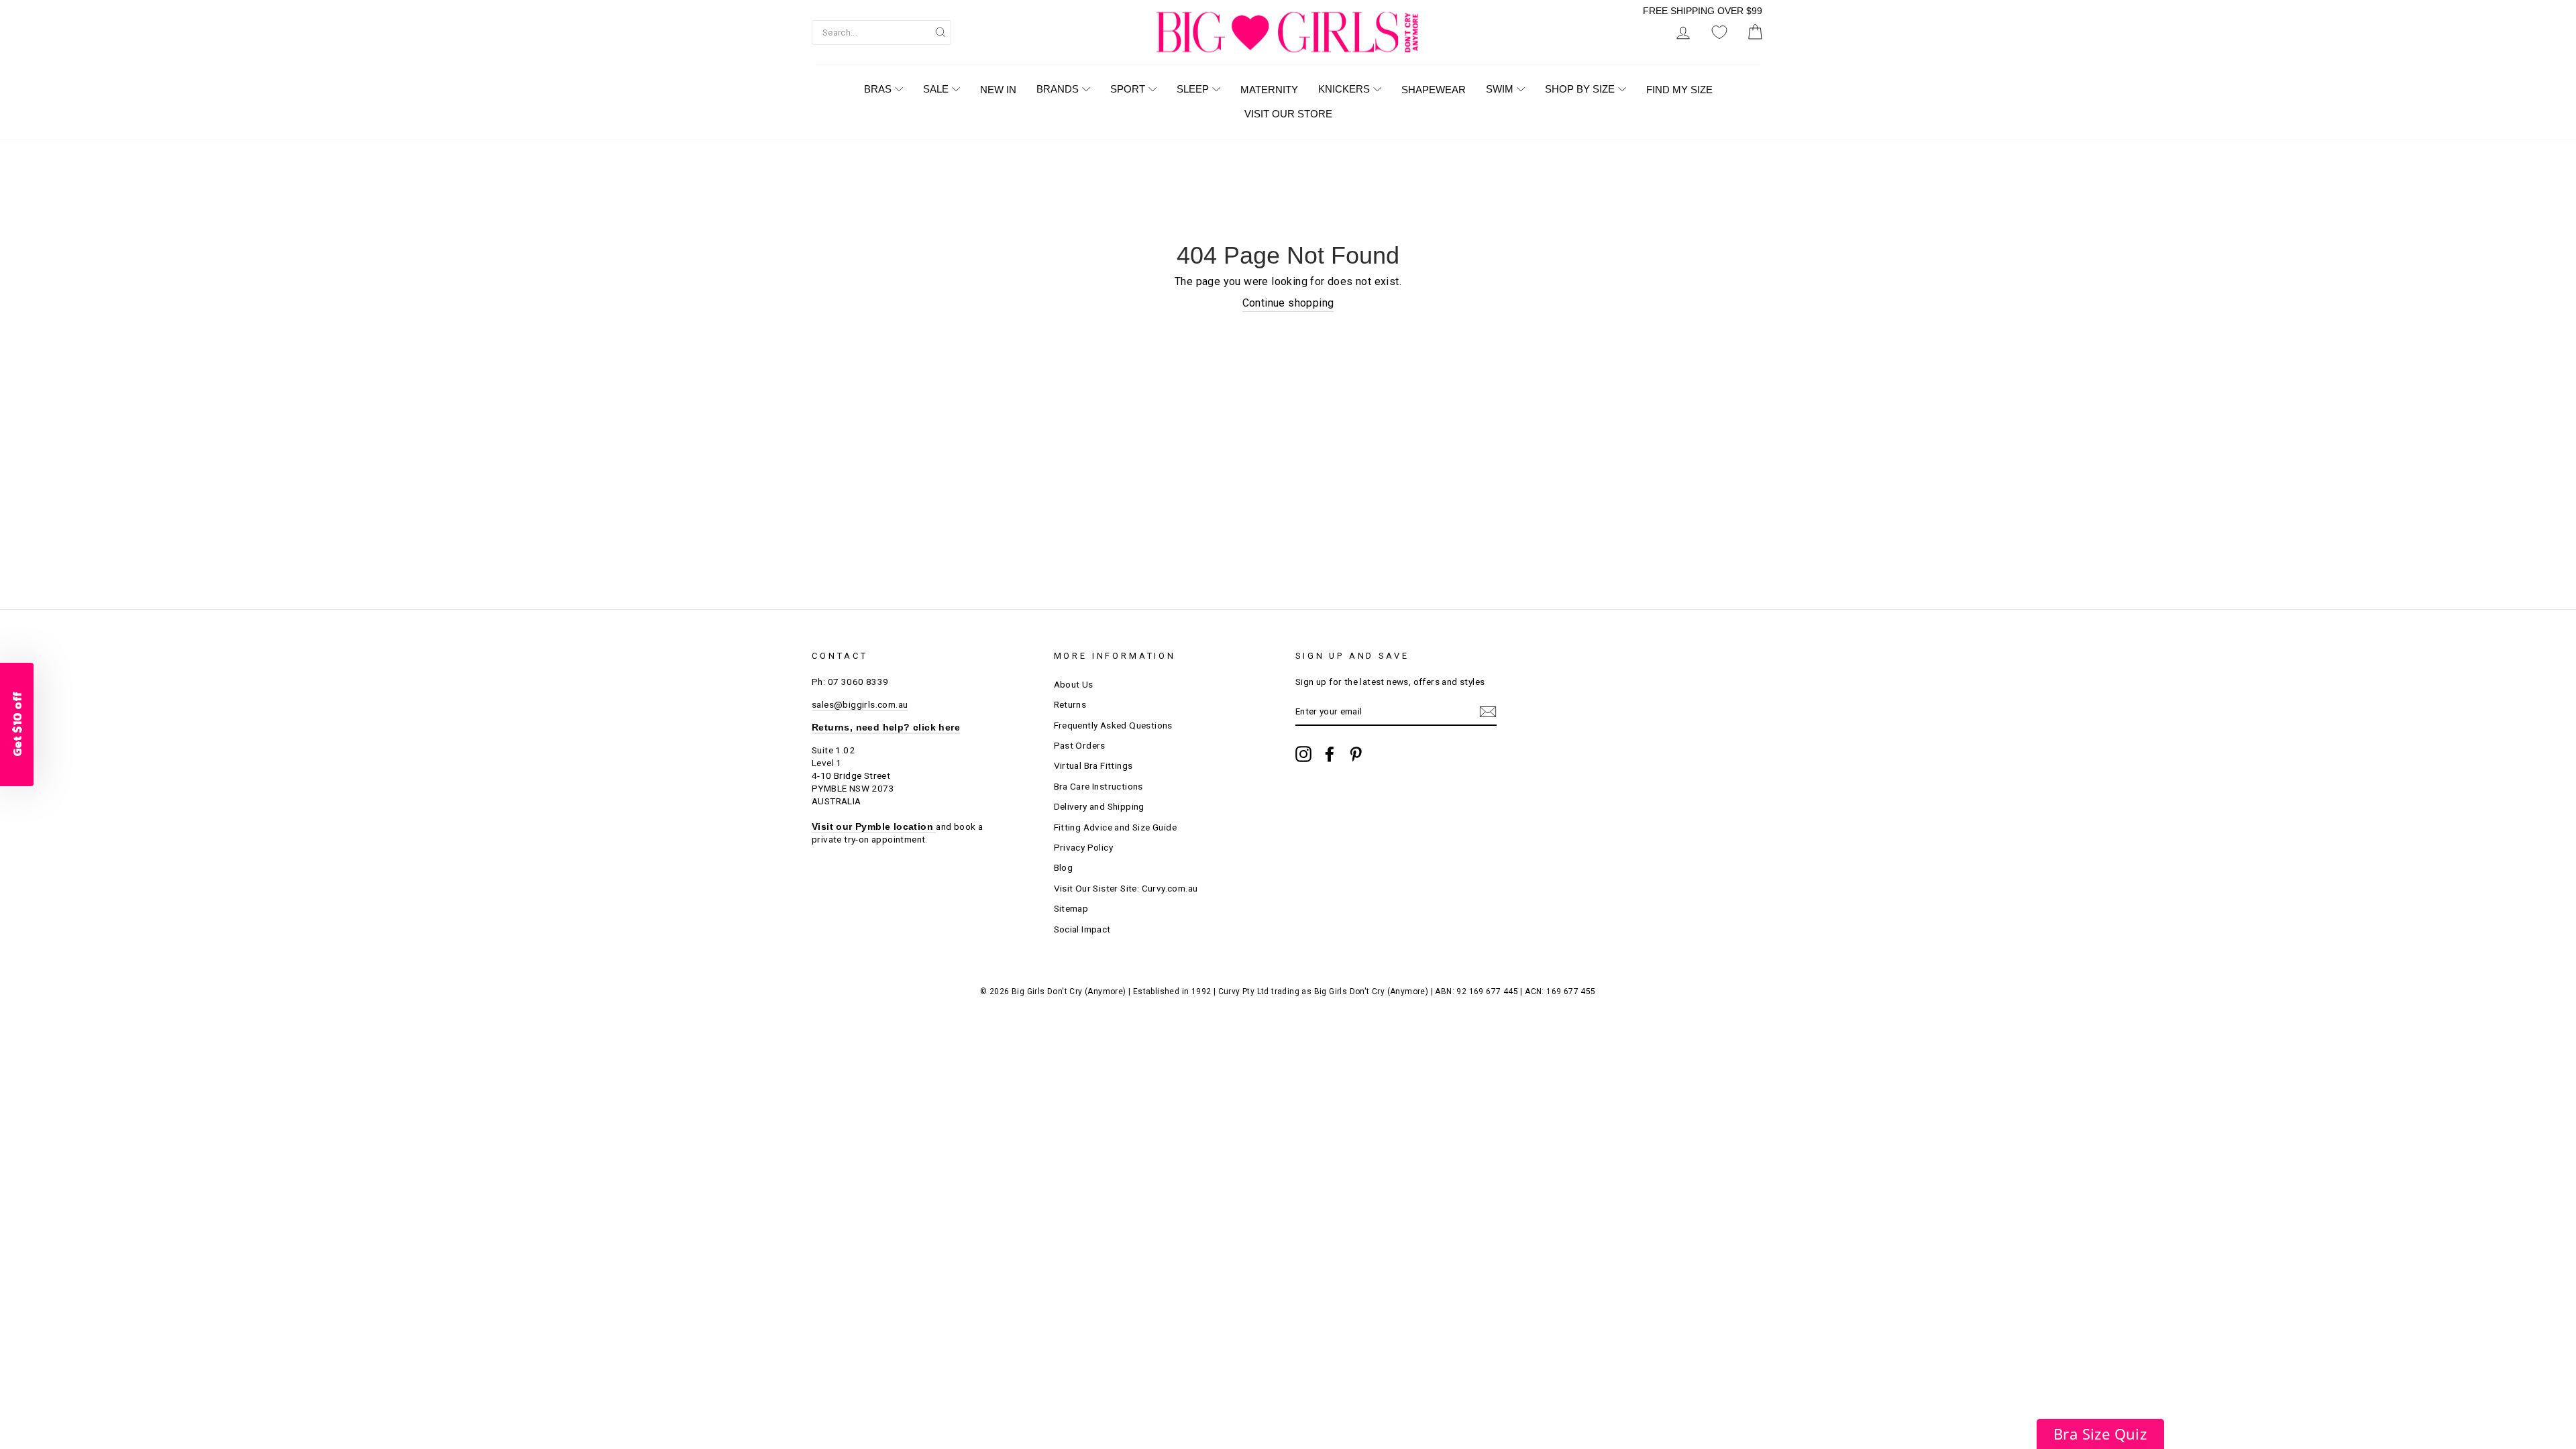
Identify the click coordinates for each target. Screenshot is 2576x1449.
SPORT (1128, 89)
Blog (1064, 867)
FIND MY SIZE (1679, 90)
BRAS (878, 89)
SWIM (1500, 89)
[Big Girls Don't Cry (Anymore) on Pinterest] (1356, 754)
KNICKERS (1344, 89)
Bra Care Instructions (1098, 786)
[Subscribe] (1488, 712)
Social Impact (1082, 929)
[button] (2100, 1434)
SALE (936, 89)
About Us (1074, 684)
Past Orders (1080, 745)
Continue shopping (1288, 303)
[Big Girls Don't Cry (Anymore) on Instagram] (1303, 754)
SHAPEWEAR (1434, 90)
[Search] (941, 32)
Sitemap (1071, 908)
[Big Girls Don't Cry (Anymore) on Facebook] (1330, 754)
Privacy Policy (1084, 847)
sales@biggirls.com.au (860, 704)
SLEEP (1193, 89)
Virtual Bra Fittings (1093, 765)
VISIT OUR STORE (1288, 114)
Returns (1070, 704)
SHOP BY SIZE (1580, 89)
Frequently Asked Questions (1113, 725)
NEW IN (998, 90)
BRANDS (1058, 89)
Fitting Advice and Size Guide (1116, 827)
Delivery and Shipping (1099, 806)
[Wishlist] (1719, 33)
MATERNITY (1269, 90)
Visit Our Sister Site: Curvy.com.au (1126, 888)
